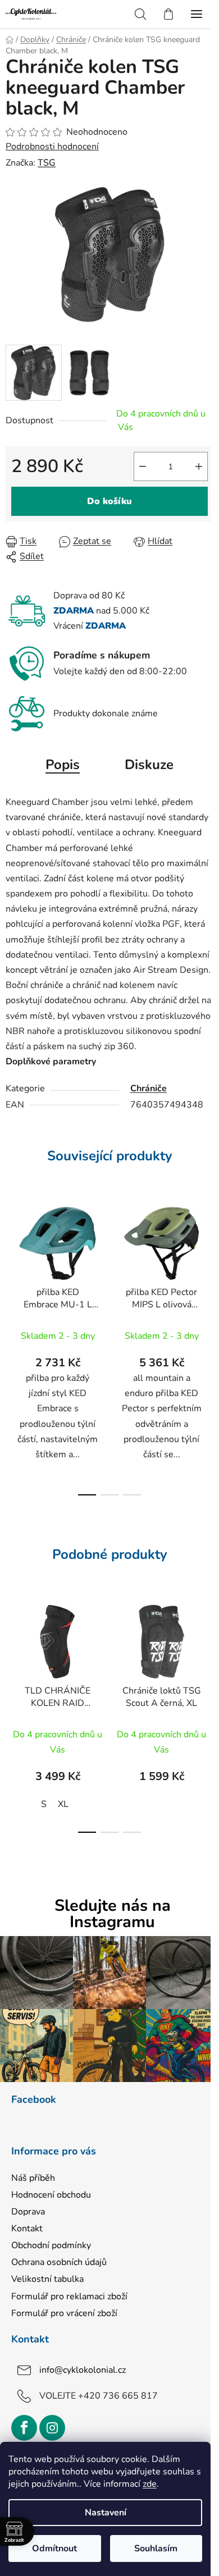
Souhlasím (156, 2548)
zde (150, 2484)
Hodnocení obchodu (51, 2195)
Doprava (28, 2212)
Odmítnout (54, 2548)
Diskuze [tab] (149, 765)
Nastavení (106, 2513)
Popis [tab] (63, 765)
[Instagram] (52, 2428)
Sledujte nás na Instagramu (113, 1914)
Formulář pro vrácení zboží (64, 2313)
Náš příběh (33, 2178)
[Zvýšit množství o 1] (199, 466)
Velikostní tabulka (47, 2279)
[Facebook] (24, 2428)
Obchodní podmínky (51, 2245)
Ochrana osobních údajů (59, 2262)
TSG (47, 163)
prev (12, 1269)
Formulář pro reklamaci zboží (69, 2296)
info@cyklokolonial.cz (83, 2369)
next (207, 1269)
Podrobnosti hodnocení (52, 147)
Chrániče (149, 1088)
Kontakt (27, 2229)
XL (63, 1804)
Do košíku (109, 501)
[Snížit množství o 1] (143, 466)
